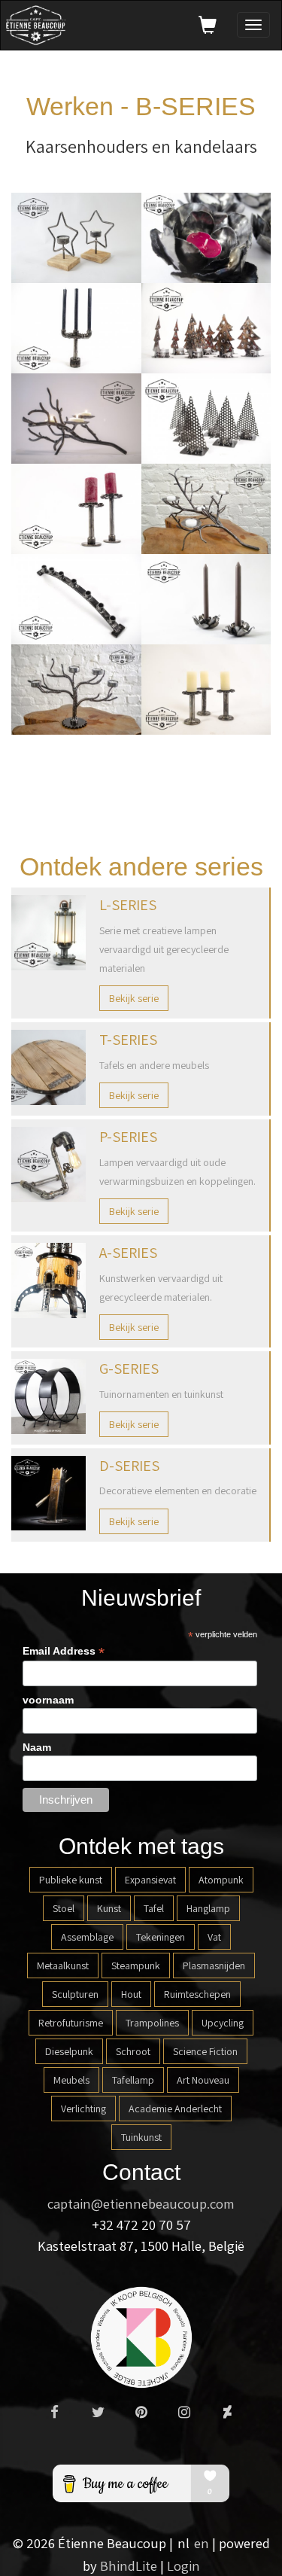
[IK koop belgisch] (141, 2336)
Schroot (133, 2051)
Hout (131, 1994)
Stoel (64, 1908)
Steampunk (136, 1965)
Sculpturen (75, 1994)
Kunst (109, 1908)
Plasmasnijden (214, 1965)
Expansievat (150, 1880)
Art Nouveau (203, 2080)
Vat (214, 1937)
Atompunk (221, 1880)
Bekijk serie (134, 998)
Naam (37, 1747)
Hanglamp (208, 1908)
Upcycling (223, 2023)
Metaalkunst (63, 1965)
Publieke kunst (71, 1880)
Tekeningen (161, 1937)
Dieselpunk (69, 2051)
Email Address (64, 1651)
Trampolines (152, 2023)
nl (183, 2543)
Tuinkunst (141, 2137)
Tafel (154, 1908)
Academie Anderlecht (175, 2109)
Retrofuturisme (71, 2023)
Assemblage (87, 1937)
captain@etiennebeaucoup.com (141, 2203)
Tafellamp (133, 2080)
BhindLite (129, 2565)
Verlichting (83, 2109)
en (202, 2543)
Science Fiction (205, 2051)
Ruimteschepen (197, 1994)
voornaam (48, 1700)
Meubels (71, 2080)
